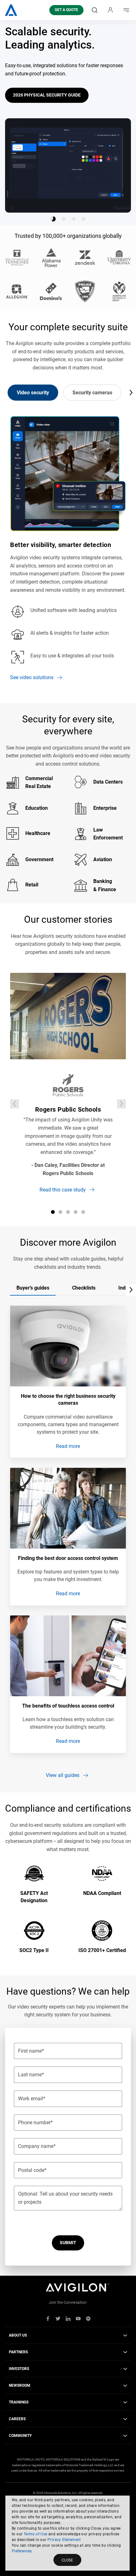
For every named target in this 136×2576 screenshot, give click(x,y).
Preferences (22, 2551)
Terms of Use (36, 2534)
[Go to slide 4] (83, 219)
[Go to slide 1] (53, 219)
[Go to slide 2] (64, 219)
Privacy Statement (64, 2540)
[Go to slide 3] (74, 219)
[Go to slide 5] (83, 1212)
